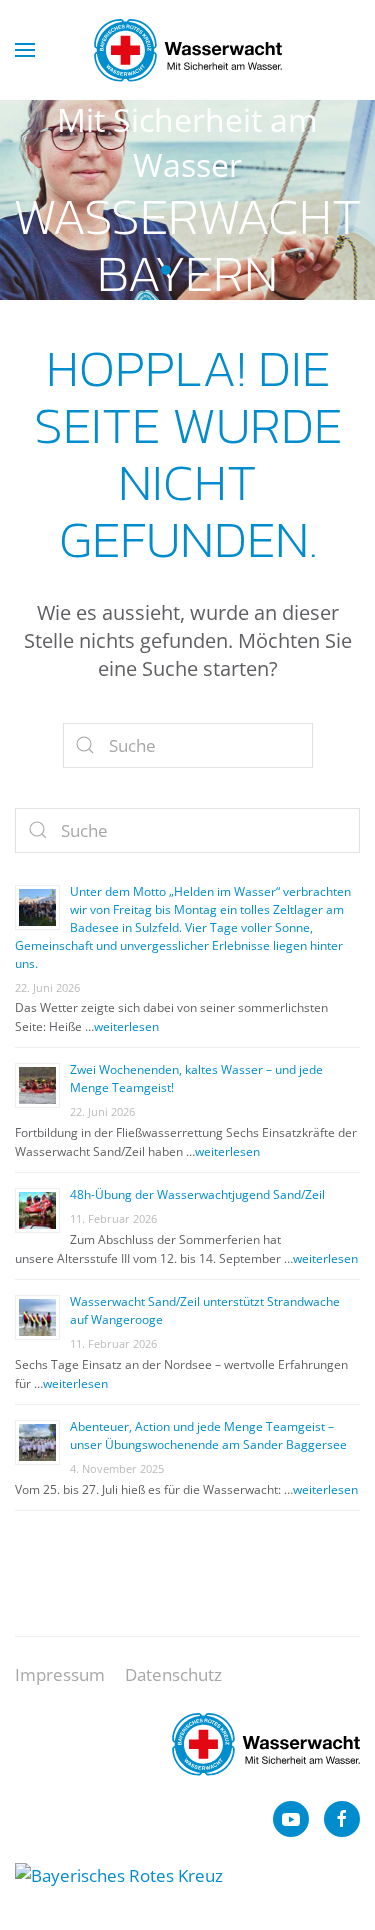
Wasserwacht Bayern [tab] (166, 270)
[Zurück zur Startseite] (188, 50)
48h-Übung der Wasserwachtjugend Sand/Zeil (199, 1194)
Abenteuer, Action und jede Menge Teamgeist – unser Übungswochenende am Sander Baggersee (208, 1435)
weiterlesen (126, 1026)
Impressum (60, 1674)
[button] (25, 50)
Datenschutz (173, 1674)
